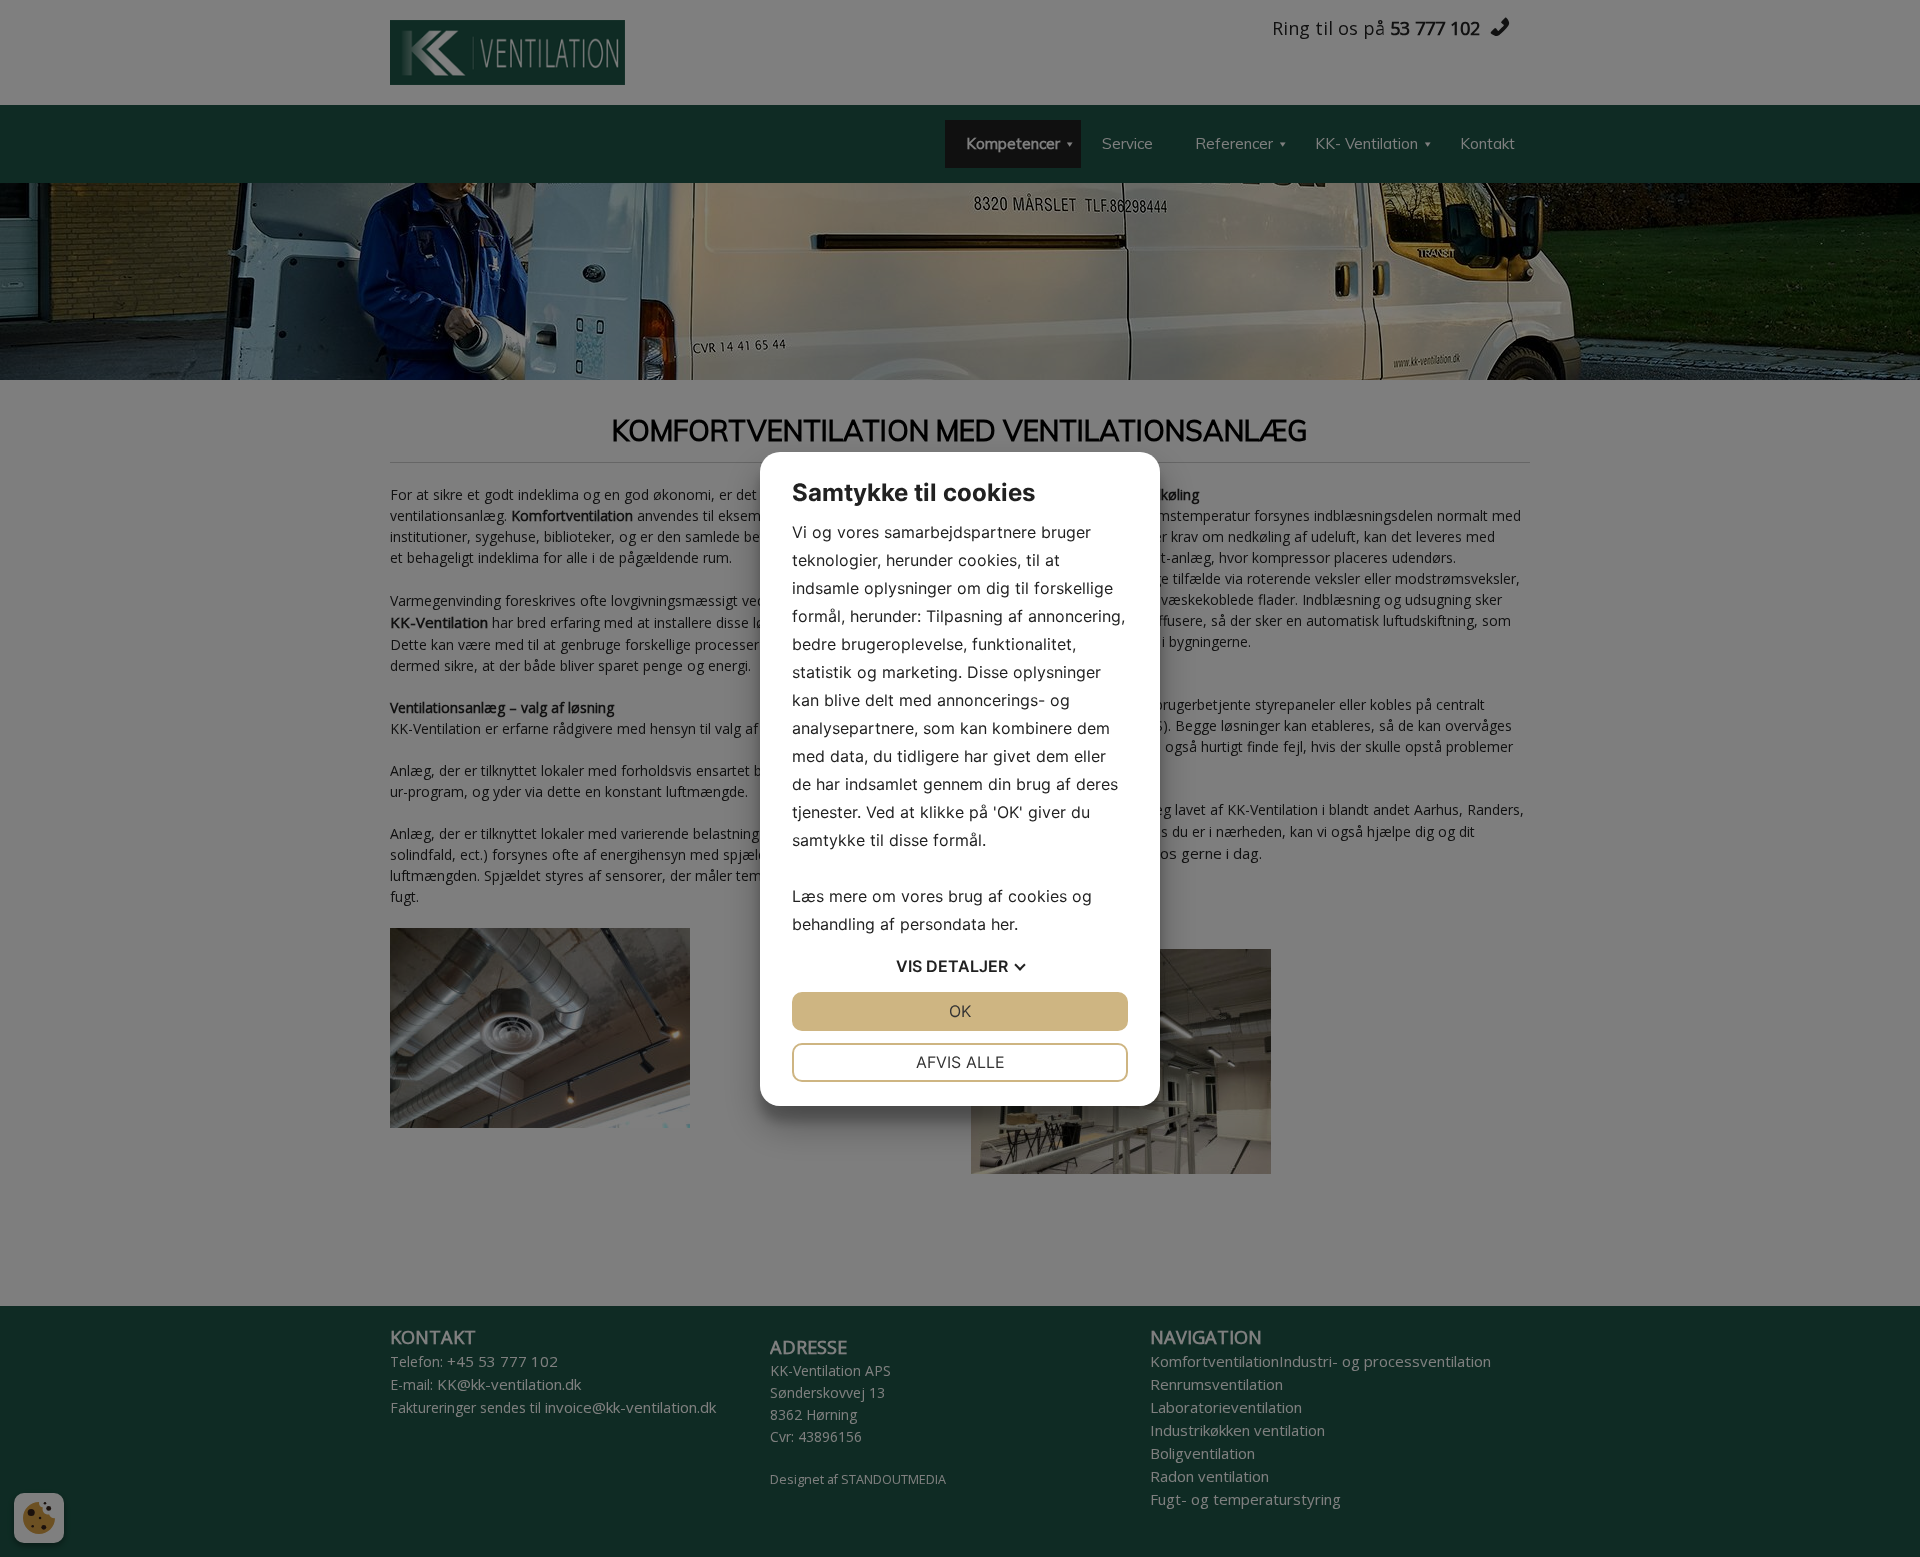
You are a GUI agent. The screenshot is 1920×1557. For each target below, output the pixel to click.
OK (960, 1011)
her (1002, 924)
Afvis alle (960, 1062)
